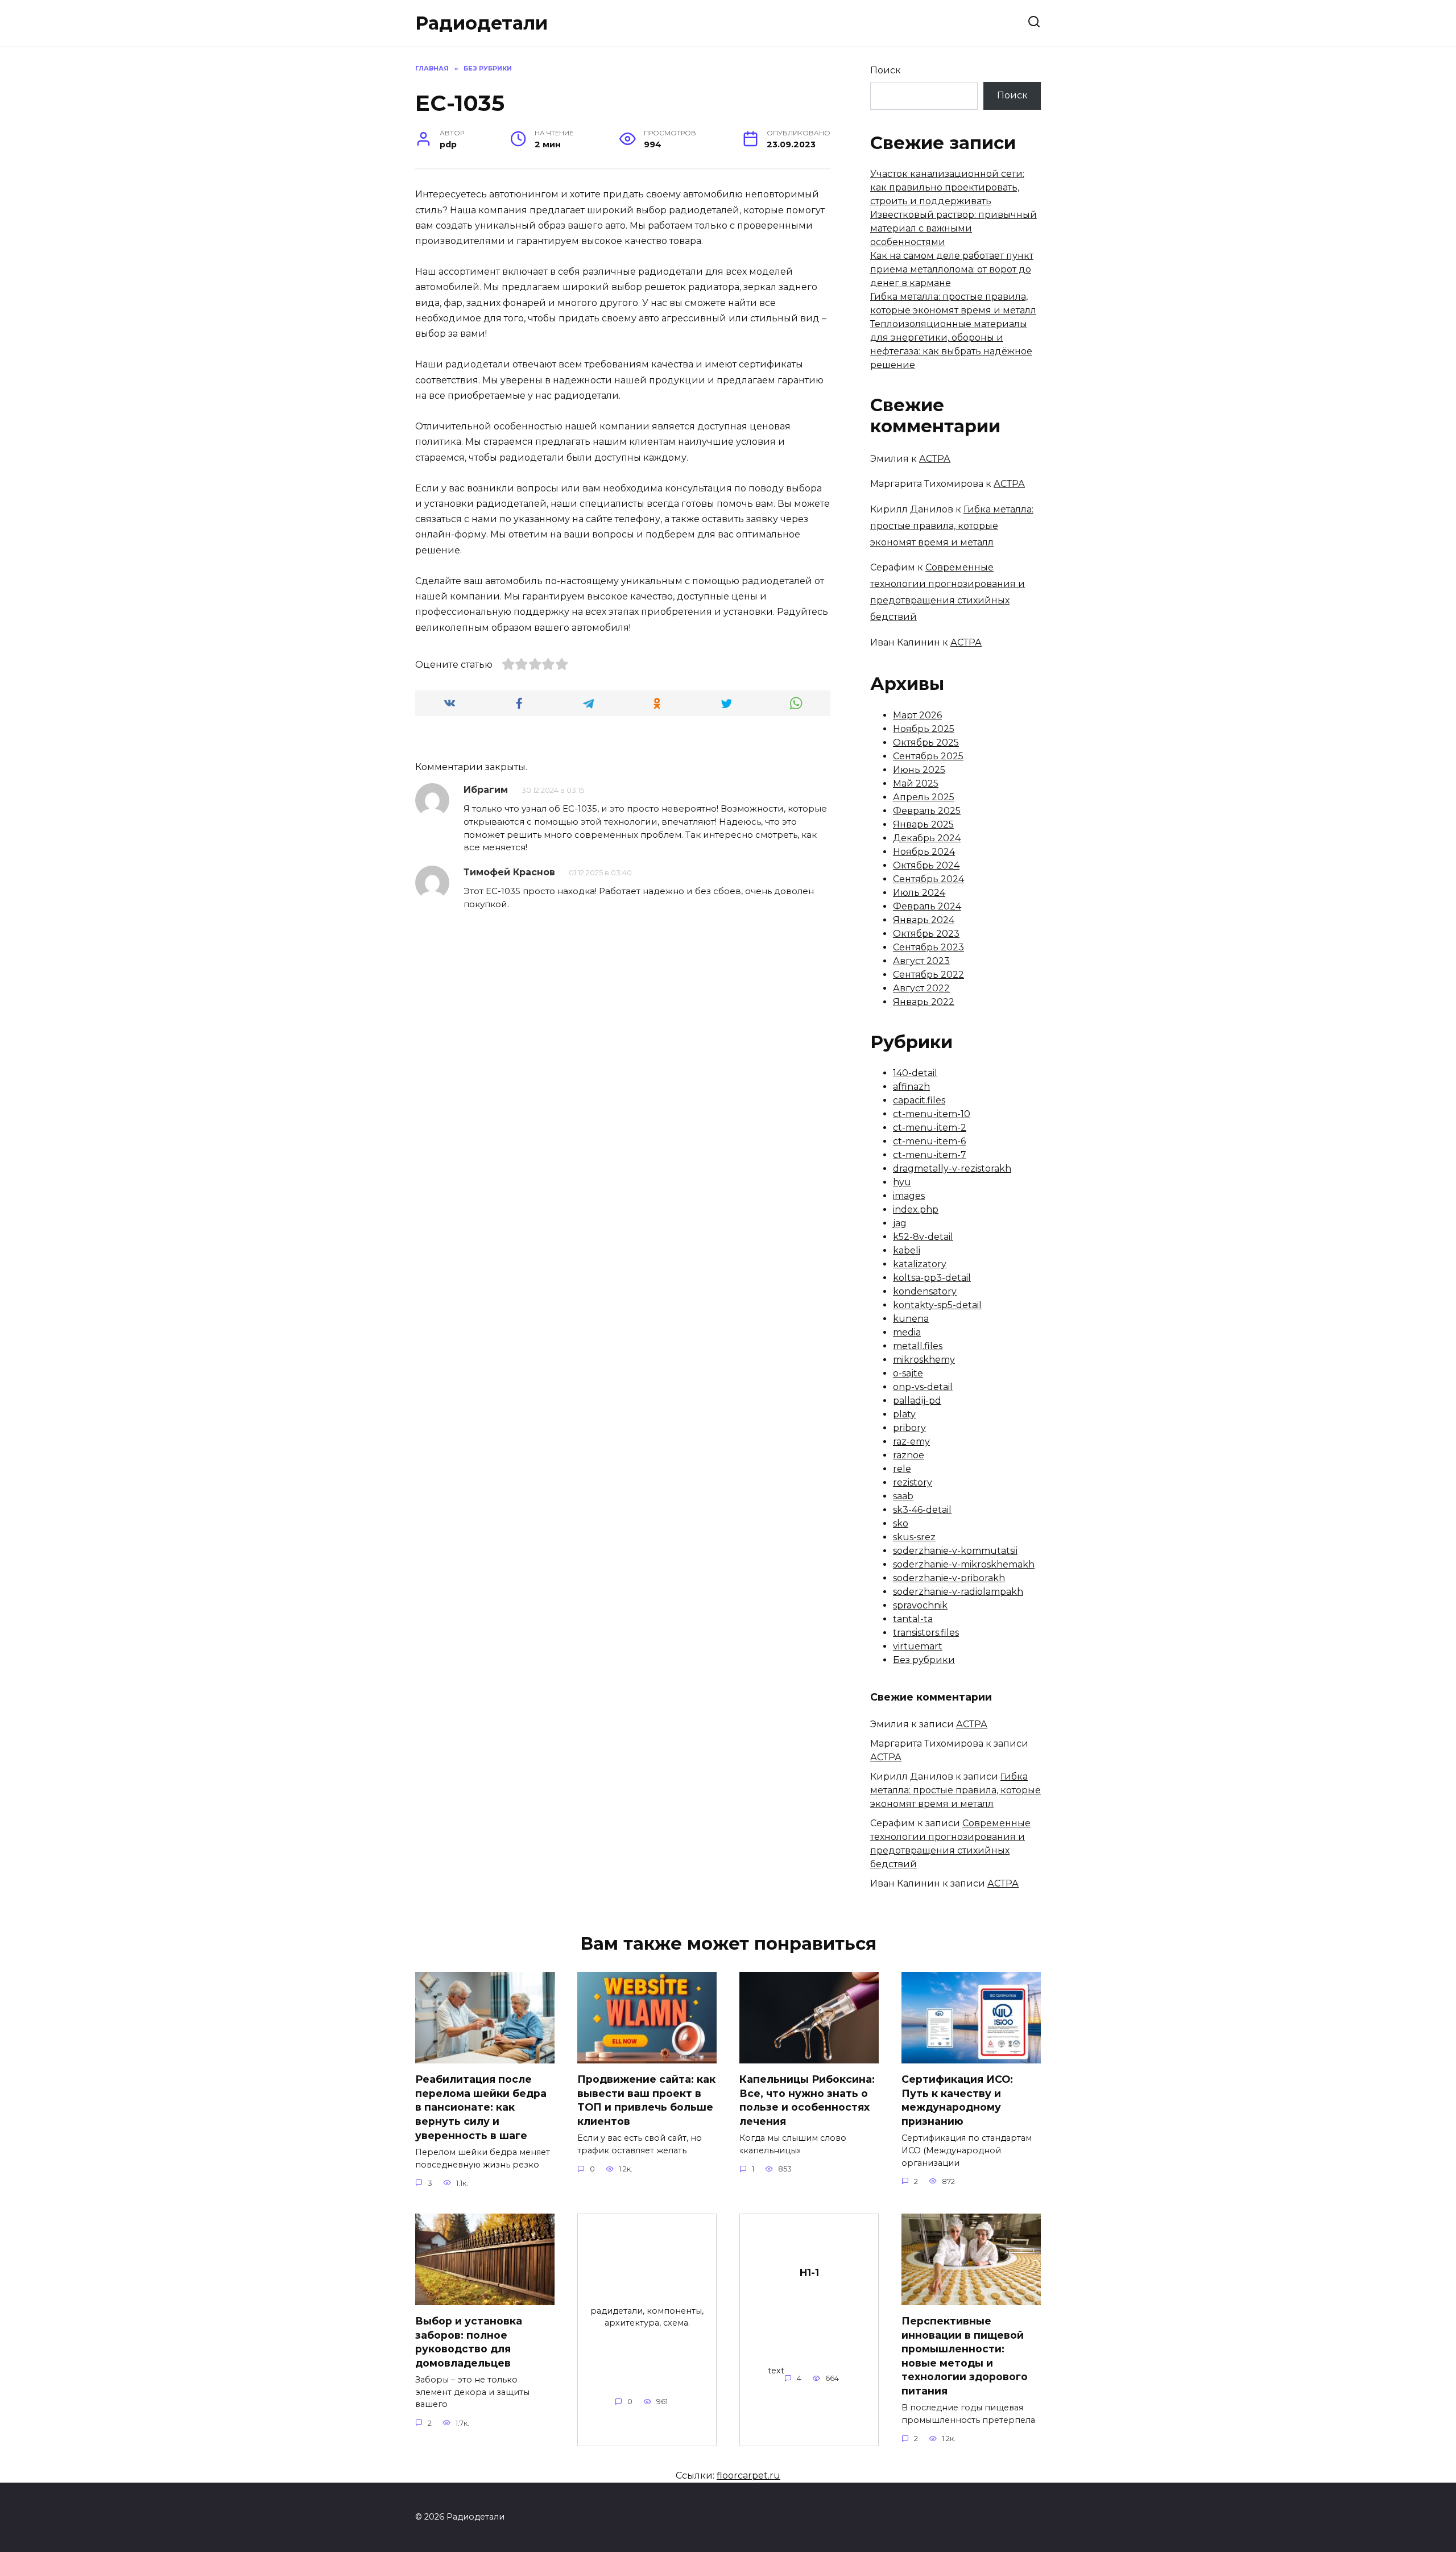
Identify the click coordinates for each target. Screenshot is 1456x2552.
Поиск (886, 70)
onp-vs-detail (923, 1387)
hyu (902, 1182)
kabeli (907, 1250)
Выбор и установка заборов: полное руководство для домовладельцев (469, 2342)
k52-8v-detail (923, 1237)
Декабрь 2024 (927, 838)
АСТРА (935, 459)
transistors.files (926, 1633)
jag (900, 1223)
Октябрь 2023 (926, 934)
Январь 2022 (924, 1002)
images (909, 1196)
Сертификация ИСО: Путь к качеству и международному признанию (957, 2100)
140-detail (915, 1073)
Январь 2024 (924, 920)
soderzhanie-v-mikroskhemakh (964, 1564)
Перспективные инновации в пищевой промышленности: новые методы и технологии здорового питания (965, 2356)
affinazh (911, 1087)
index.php (916, 1209)
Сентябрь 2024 (928, 879)
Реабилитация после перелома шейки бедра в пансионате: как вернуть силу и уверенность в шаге (481, 2107)
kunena (911, 1319)
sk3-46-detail (922, 1510)
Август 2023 (921, 961)
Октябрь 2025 (926, 743)
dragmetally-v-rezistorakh (952, 1169)
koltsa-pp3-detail (932, 1278)
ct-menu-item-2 (930, 1128)
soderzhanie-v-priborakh (949, 1578)
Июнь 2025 (919, 770)
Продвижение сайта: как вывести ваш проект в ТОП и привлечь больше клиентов (646, 2100)
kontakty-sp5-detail (937, 1305)
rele (902, 1469)
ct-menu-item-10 (932, 1114)
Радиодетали (481, 23)
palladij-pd (917, 1401)
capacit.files (919, 1100)
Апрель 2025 (924, 797)
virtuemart (918, 1646)
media (907, 1332)
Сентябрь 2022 (928, 975)
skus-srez (914, 1537)
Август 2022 (921, 988)
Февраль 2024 (927, 906)
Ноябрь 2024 (924, 852)
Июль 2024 (919, 893)
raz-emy (911, 1442)
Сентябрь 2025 (928, 756)
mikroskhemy (924, 1360)
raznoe (909, 1455)
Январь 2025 (923, 824)
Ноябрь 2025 (924, 729)
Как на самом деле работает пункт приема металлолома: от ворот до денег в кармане (952, 269)
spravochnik (920, 1605)
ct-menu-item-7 (930, 1155)
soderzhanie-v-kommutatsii (955, 1551)
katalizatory (920, 1264)
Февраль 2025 (927, 811)
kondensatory (925, 1291)
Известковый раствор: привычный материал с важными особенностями (954, 228)
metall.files (918, 1346)
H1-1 (809, 2272)
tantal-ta (913, 1619)
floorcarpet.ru (748, 2476)
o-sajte (908, 1373)
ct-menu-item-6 (929, 1141)
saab (903, 1496)
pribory (909, 1428)
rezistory (913, 1482)
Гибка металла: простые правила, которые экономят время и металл (952, 526)
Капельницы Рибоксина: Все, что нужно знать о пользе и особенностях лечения (807, 2100)
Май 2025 (916, 783)
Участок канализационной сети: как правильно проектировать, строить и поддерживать (947, 187)
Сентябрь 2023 (928, 947)
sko (901, 1523)
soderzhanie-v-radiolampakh (958, 1592)
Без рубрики (924, 1660)
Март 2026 (917, 715)
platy (904, 1414)
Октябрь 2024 (926, 865)
